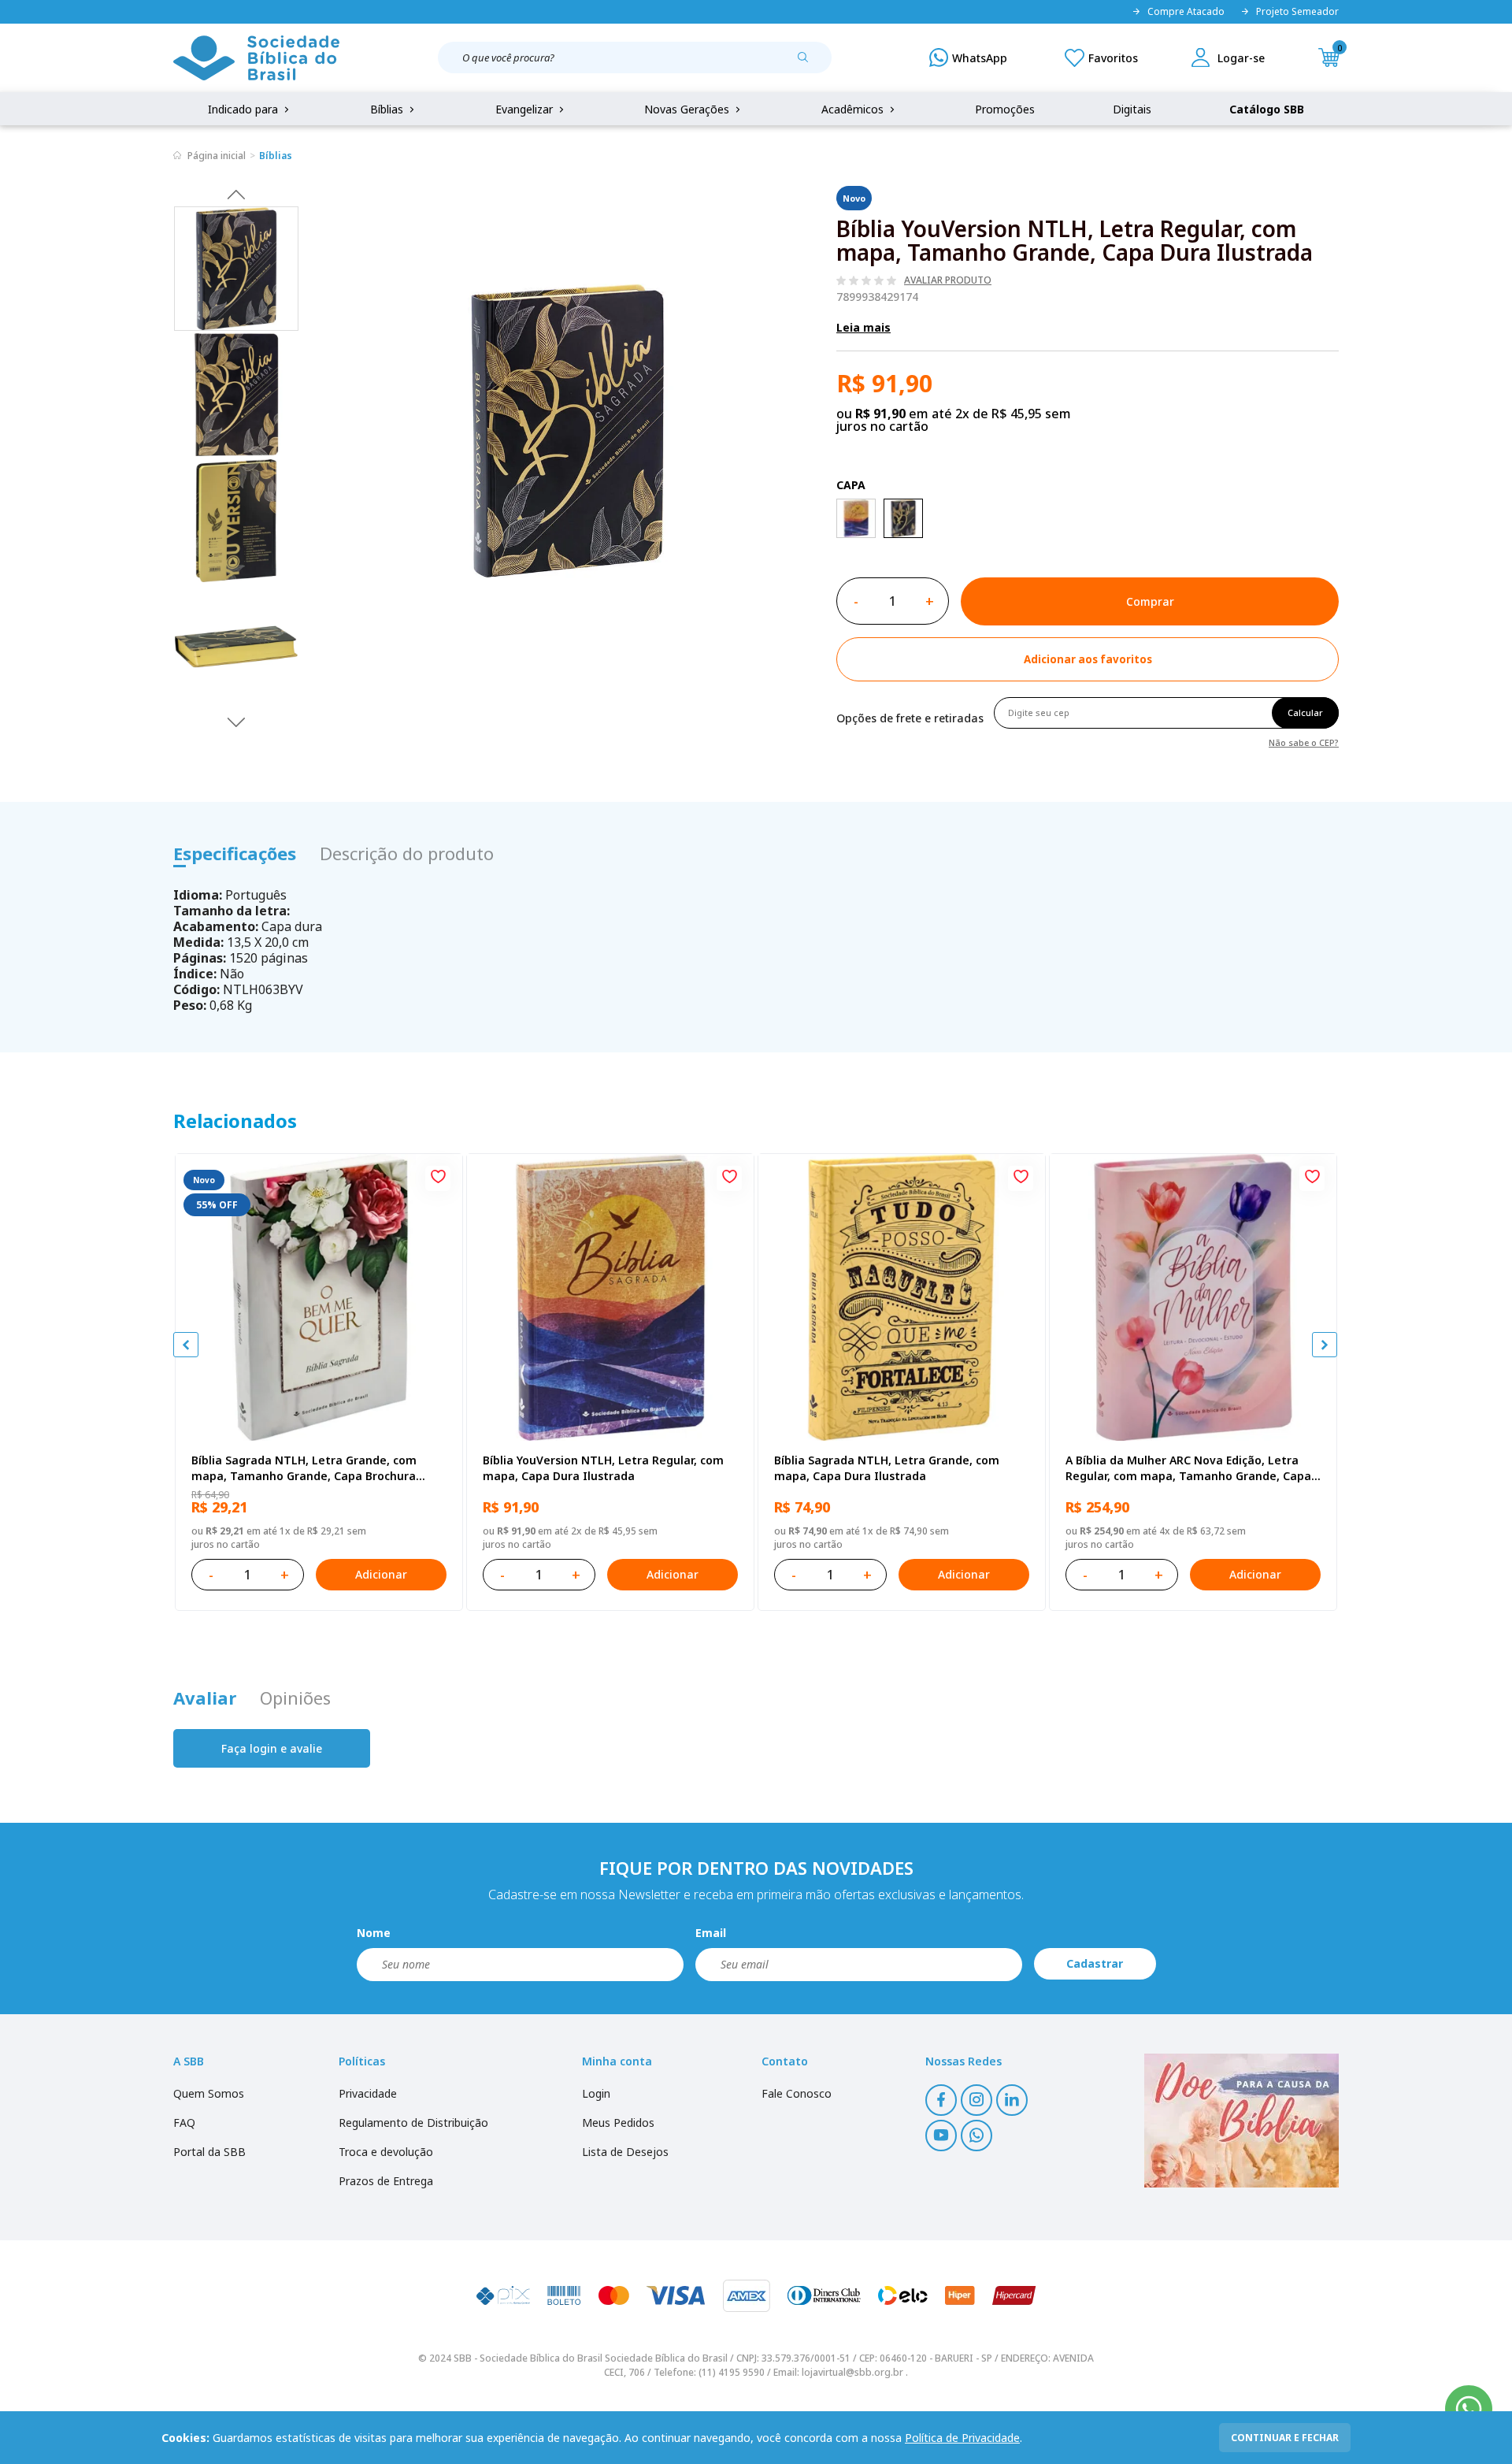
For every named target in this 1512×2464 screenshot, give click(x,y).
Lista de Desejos (625, 2152)
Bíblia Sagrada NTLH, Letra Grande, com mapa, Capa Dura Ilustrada (887, 1468)
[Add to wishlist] (438, 1178)
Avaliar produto (948, 280)
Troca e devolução (386, 2152)
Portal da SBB (209, 2152)
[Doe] (1241, 2121)
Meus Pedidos (618, 2123)
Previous (236, 194)
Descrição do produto (407, 853)
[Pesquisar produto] (809, 63)
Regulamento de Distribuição (413, 2123)
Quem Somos (209, 2093)
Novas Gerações (688, 109)
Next (236, 722)
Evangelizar (526, 109)
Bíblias (388, 109)
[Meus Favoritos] (1101, 58)
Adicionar (381, 1574)
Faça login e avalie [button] (272, 1748)
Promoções (1005, 109)
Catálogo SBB (1267, 109)
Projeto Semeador (1297, 12)
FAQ (184, 2123)
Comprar (1150, 601)
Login (596, 2093)
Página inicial (217, 156)
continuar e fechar (1285, 2438)
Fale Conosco (797, 2093)
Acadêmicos (854, 109)
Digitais (1132, 109)
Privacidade (368, 2093)
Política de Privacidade (962, 2438)
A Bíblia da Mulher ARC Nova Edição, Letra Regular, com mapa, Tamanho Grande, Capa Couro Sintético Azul (1188, 1468)
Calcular (1305, 712)
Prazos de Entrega (386, 2181)
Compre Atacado (1186, 12)
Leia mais (863, 327)
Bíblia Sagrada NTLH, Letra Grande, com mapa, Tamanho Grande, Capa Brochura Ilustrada (304, 1468)
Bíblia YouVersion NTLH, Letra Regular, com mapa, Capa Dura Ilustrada (603, 1468)
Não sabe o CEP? (1304, 742)
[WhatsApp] (968, 58)
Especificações (235, 853)
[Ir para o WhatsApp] (1469, 2409)
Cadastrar (1095, 1963)
